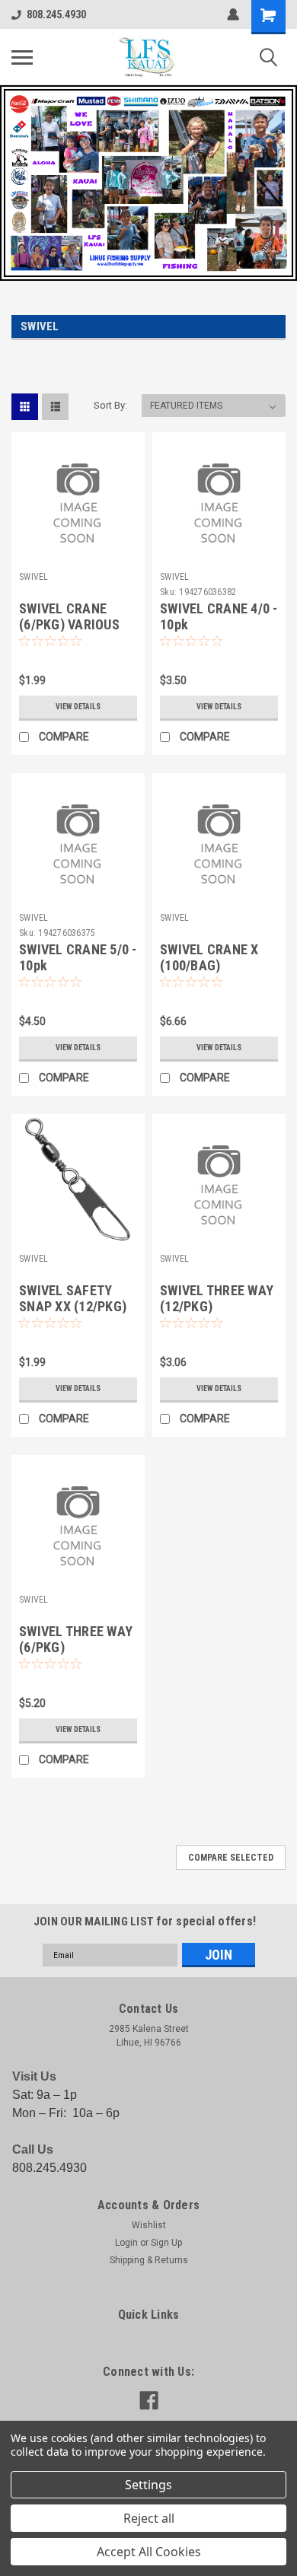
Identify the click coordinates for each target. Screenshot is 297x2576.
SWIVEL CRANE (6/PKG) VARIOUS (69, 616)
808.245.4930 (56, 14)
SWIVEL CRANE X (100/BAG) (209, 957)
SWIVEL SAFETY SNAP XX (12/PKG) (73, 1298)
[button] (148, 183)
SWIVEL (34, 577)
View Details (78, 707)
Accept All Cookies (149, 2552)
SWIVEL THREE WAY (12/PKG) (217, 1298)
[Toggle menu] (22, 57)
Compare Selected (231, 1858)
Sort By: (110, 405)
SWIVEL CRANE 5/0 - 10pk (78, 957)
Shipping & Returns (149, 2260)
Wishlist (149, 2225)
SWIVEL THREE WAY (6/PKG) (76, 1639)
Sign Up (166, 2243)
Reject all (149, 2518)
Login (126, 2243)
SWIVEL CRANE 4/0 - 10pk (219, 616)
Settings (148, 2485)
